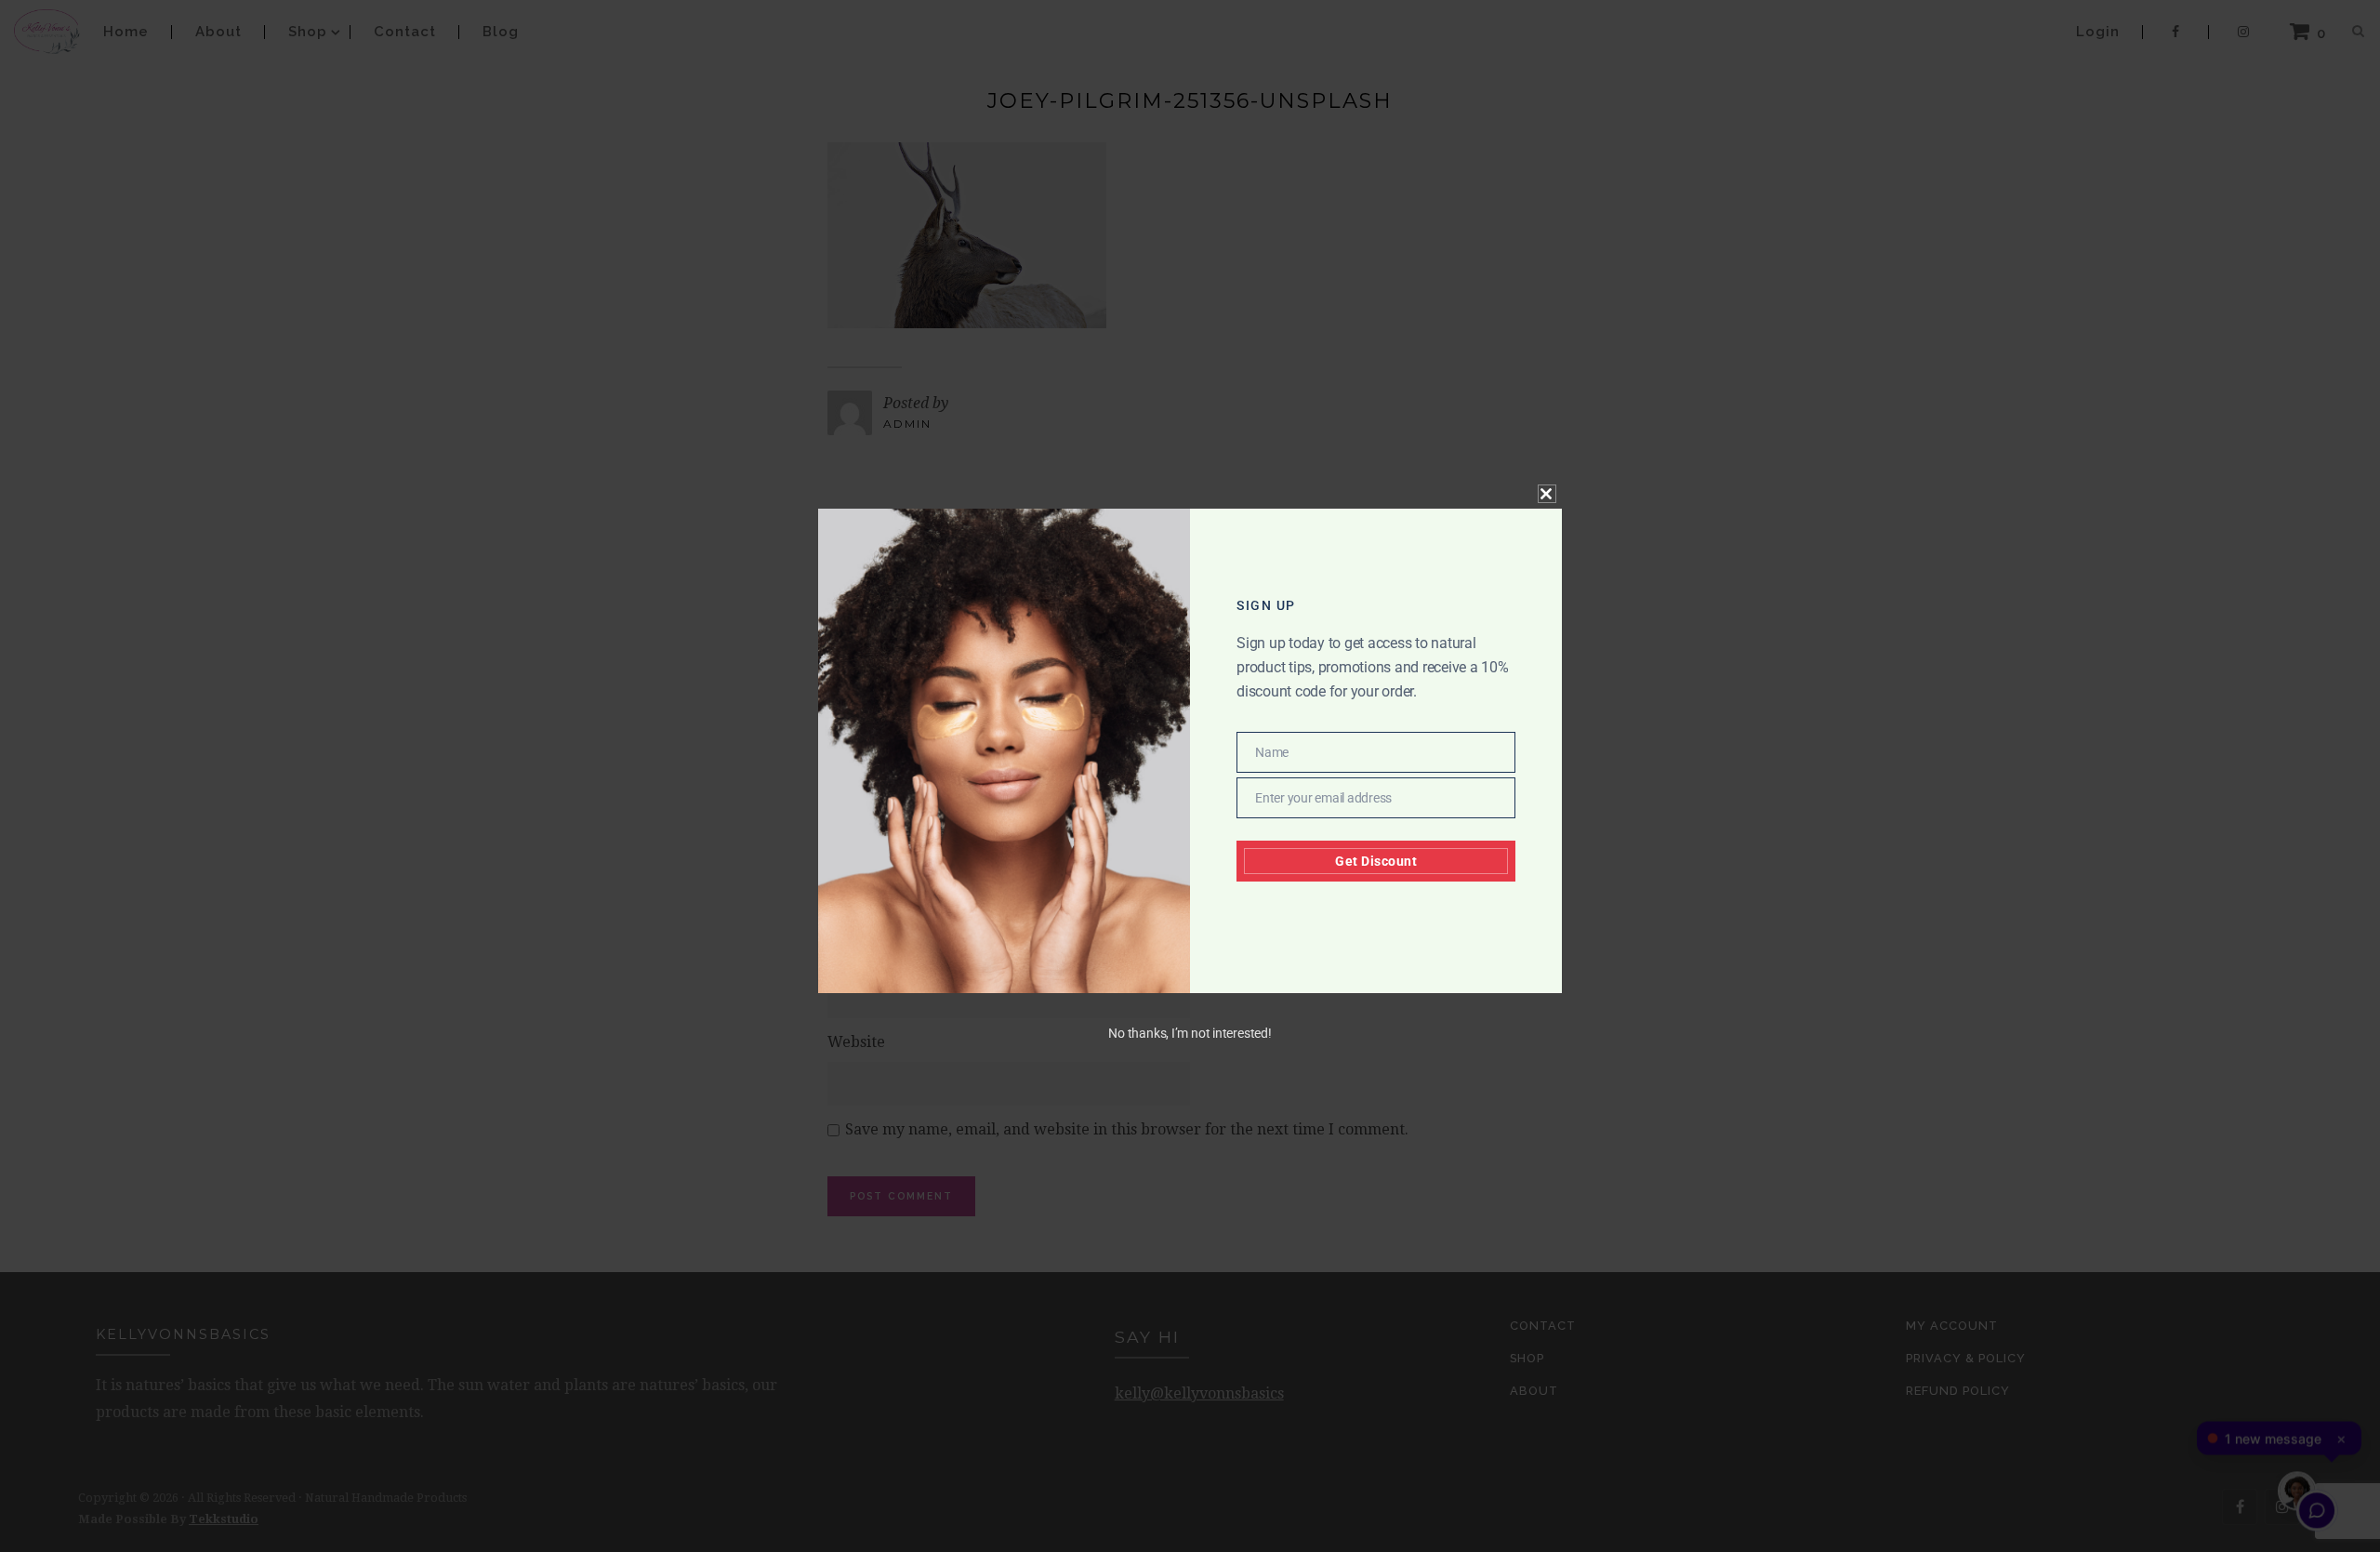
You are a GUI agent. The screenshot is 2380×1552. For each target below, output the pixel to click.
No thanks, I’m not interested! (1190, 1033)
